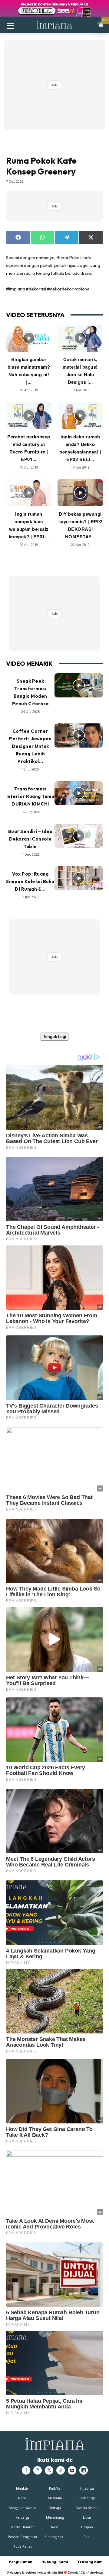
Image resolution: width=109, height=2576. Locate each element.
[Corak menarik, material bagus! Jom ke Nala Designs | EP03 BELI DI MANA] (80, 338)
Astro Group (95, 2573)
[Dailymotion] (84, 2470)
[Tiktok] (61, 2470)
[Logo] (54, 25)
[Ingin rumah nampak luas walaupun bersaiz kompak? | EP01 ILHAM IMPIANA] (29, 493)
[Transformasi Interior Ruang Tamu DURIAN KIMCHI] (79, 793)
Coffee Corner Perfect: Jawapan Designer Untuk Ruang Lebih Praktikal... (30, 746)
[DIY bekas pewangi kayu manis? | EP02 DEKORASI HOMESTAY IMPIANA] (80, 493)
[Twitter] (49, 2470)
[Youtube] (72, 2470)
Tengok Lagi (54, 1036)
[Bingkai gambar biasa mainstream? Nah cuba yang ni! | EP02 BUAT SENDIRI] (29, 338)
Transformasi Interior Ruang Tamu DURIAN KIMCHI (30, 796)
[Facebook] (26, 2470)
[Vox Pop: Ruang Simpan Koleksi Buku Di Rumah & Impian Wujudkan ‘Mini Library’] (79, 878)
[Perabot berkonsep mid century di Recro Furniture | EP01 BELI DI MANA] (29, 415)
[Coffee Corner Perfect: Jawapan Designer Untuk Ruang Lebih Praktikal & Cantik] (79, 735)
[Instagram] (38, 2470)
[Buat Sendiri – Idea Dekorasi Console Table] (79, 836)
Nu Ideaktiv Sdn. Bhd (50, 2573)
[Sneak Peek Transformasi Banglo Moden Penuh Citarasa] (79, 685)
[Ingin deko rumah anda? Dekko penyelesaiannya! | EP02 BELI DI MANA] (80, 415)
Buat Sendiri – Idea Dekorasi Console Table (30, 839)
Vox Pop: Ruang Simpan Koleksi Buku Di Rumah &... (30, 881)
